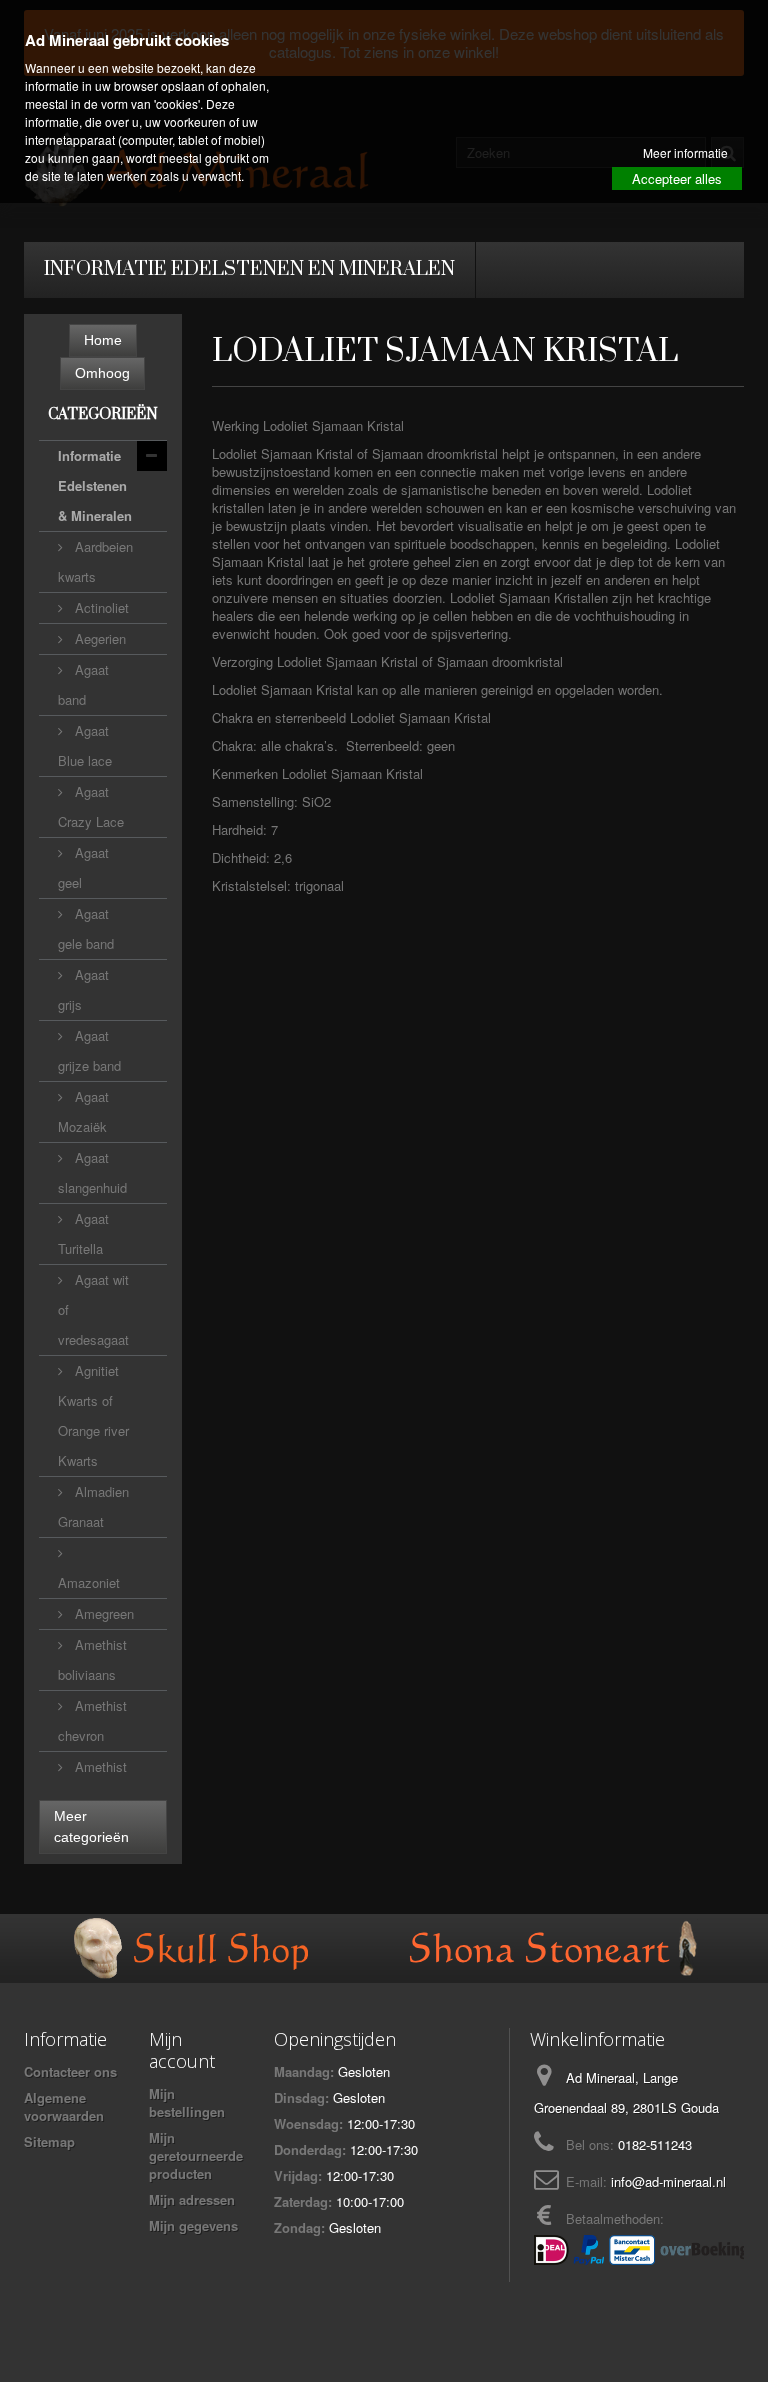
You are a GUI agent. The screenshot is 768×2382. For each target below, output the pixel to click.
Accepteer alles (677, 178)
